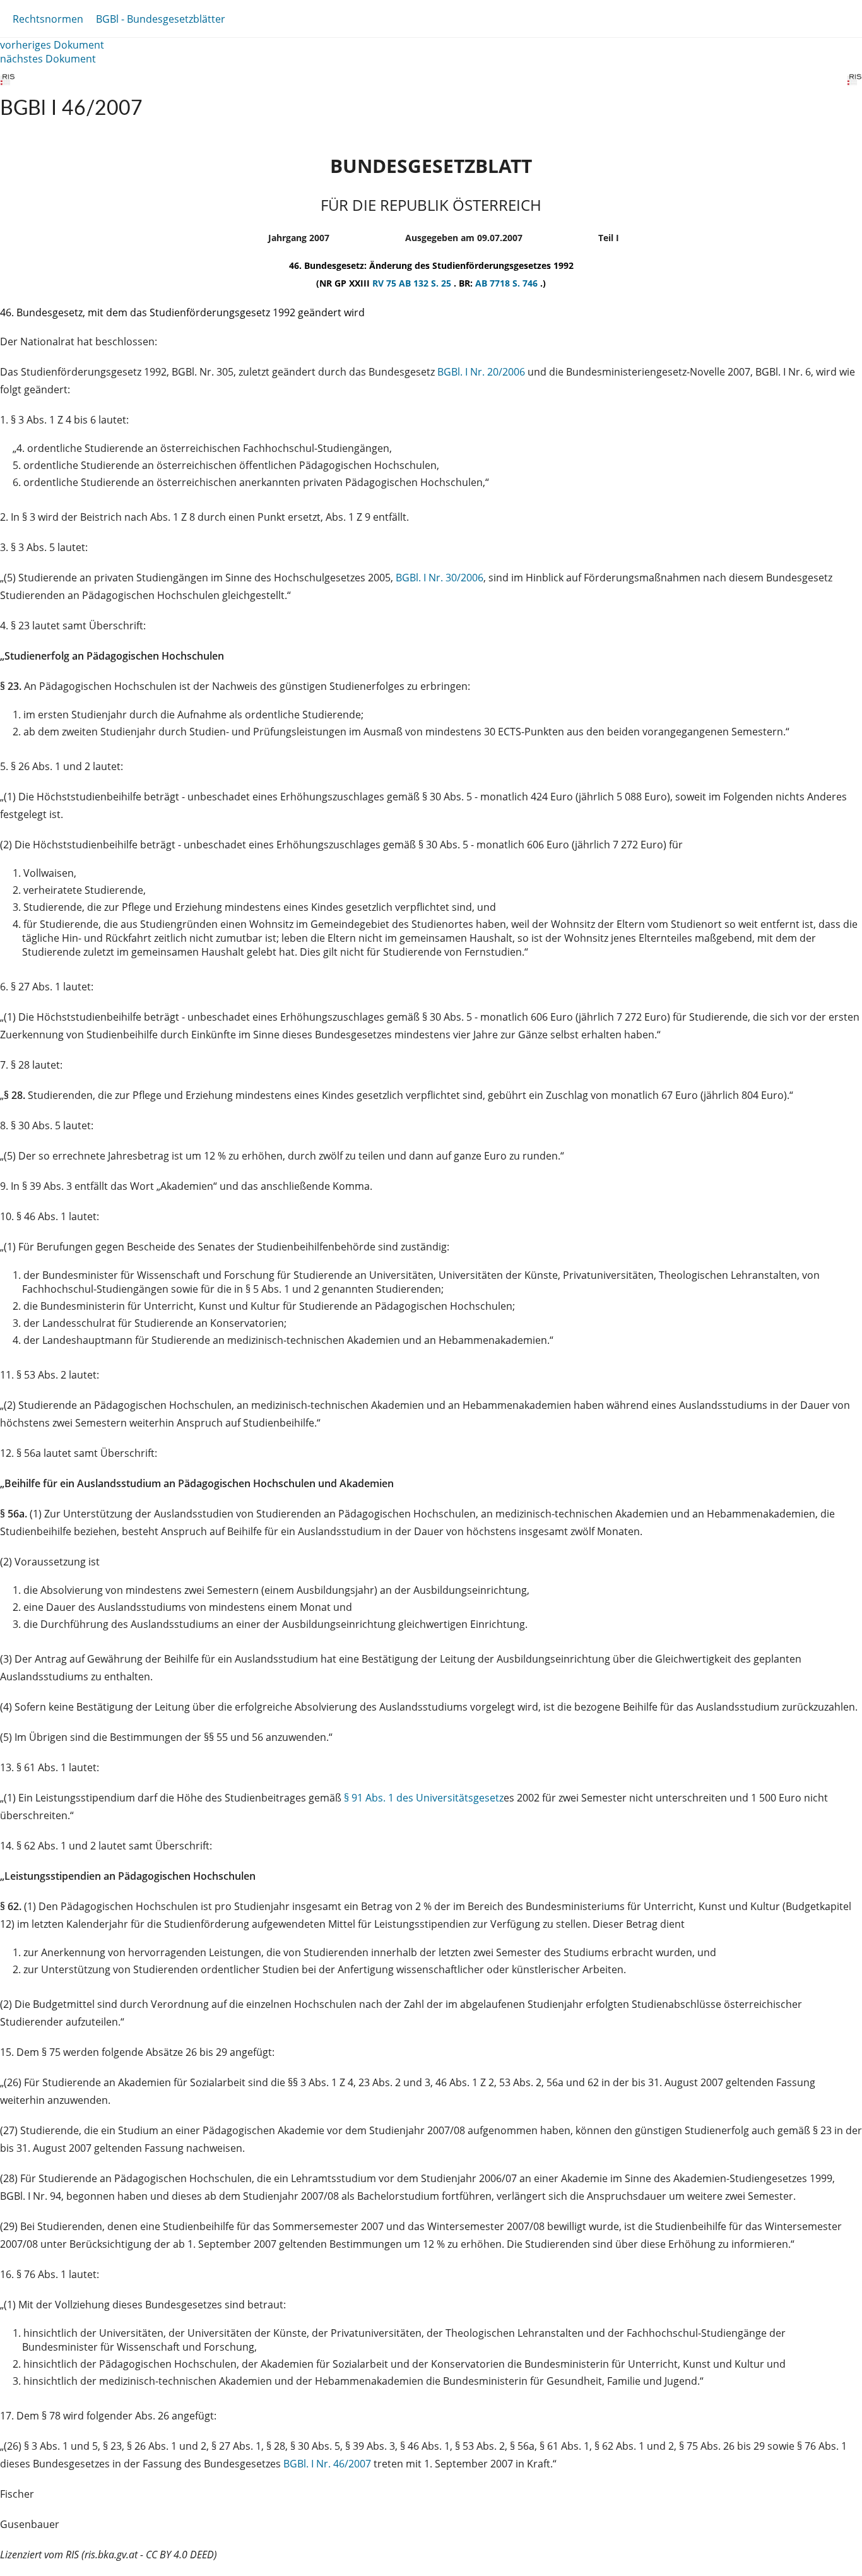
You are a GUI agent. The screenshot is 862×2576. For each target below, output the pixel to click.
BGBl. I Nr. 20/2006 (481, 372)
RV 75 (386, 283)
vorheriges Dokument (52, 45)
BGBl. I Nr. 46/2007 (327, 2464)
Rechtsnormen (48, 19)
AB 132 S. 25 (426, 283)
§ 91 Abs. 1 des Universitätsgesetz (424, 1798)
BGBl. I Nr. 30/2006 (440, 578)
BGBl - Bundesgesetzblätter (161, 19)
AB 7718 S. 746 (508, 283)
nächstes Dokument (48, 59)
